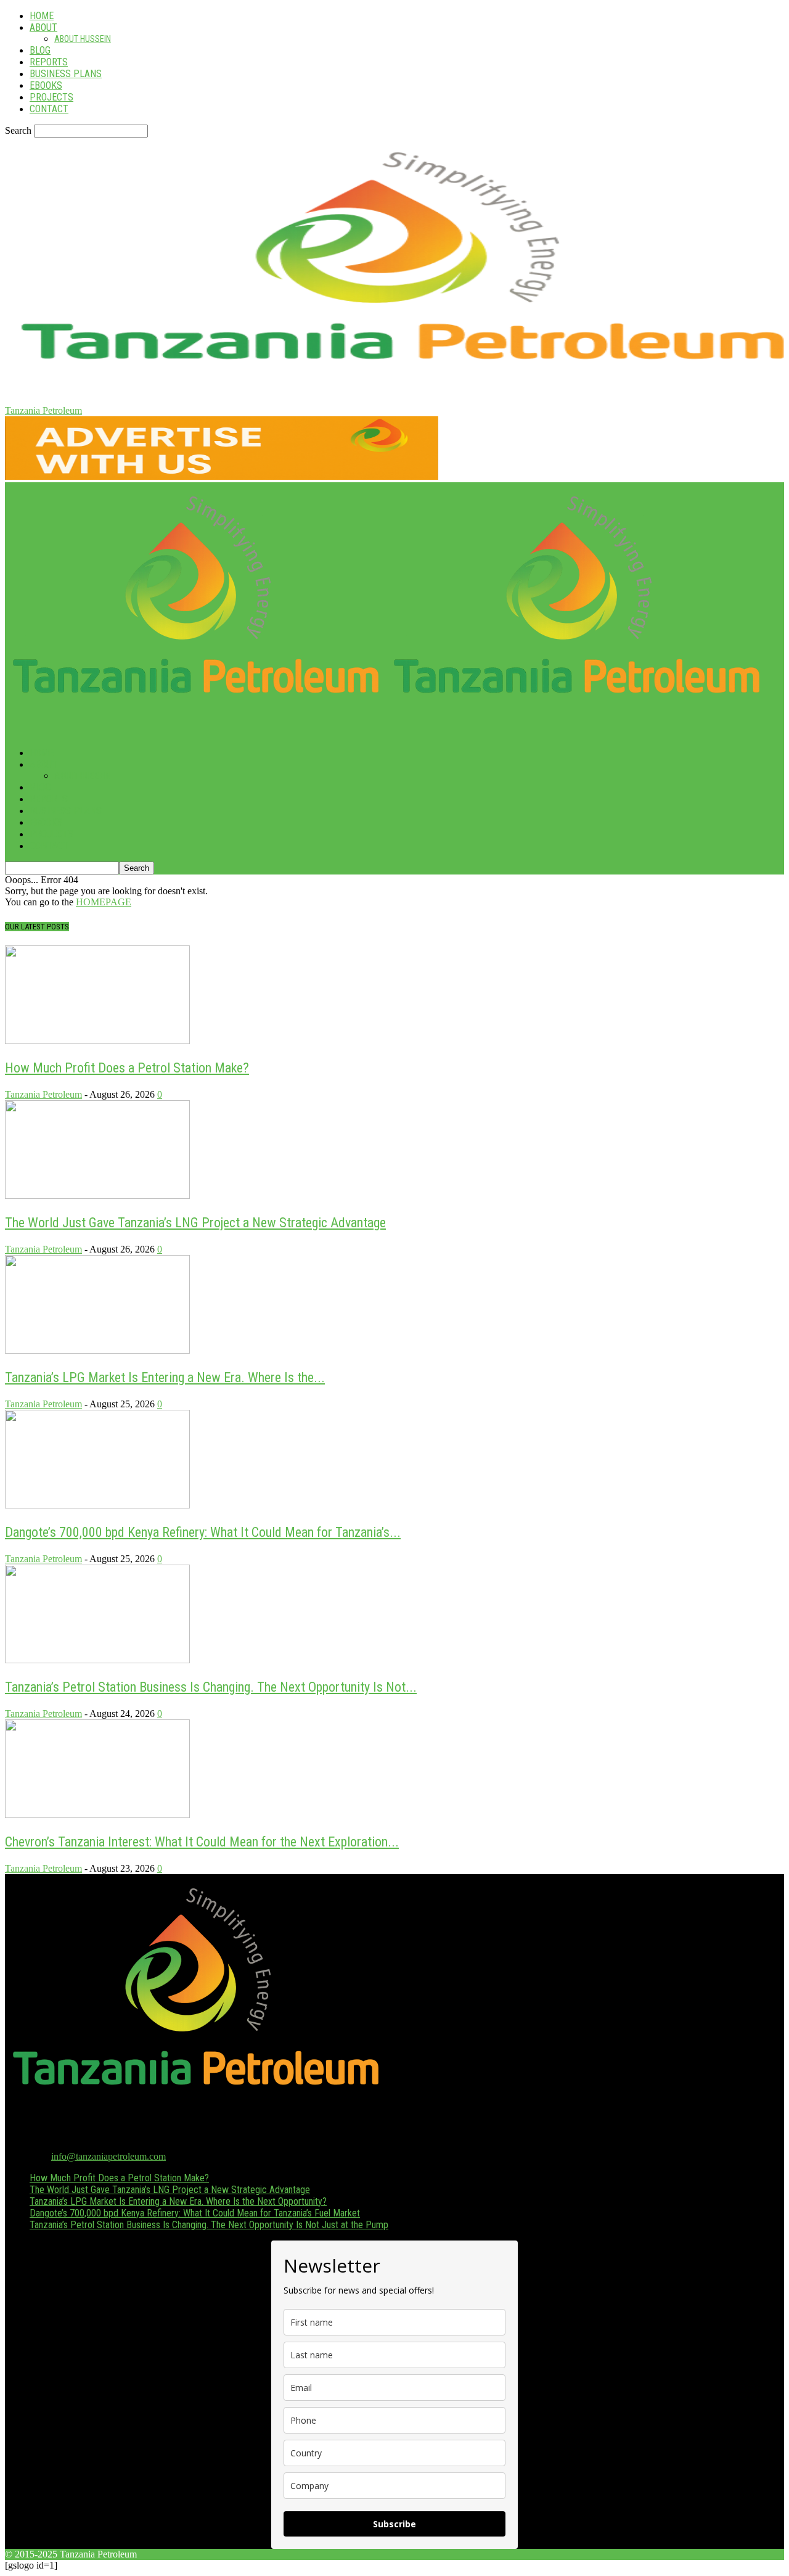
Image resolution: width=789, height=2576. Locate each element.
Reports (49, 62)
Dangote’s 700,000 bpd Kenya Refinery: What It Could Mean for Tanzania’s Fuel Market (195, 2213)
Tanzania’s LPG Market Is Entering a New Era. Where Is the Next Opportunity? (178, 2201)
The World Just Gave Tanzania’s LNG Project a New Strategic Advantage (195, 1223)
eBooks (46, 85)
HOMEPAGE (104, 902)
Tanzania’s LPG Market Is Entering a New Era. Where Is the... (165, 1377)
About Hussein (83, 39)
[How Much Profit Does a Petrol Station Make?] (97, 1041)
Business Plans (66, 74)
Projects (51, 97)
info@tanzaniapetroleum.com (108, 2156)
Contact (49, 109)
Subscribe (394, 2524)
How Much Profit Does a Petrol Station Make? (127, 1068)
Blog (40, 50)
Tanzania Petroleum (43, 1094)
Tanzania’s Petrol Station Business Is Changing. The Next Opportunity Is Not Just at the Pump (209, 2225)
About (43, 27)
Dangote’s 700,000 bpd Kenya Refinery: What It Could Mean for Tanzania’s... (203, 1532)
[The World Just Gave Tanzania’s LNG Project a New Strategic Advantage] (97, 1195)
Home (42, 16)
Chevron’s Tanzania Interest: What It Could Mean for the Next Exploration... (202, 1842)
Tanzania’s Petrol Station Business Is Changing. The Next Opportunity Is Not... (211, 1687)
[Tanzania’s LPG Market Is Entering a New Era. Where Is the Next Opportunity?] (97, 1350)
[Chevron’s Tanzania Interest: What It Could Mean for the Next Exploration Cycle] (97, 1815)
